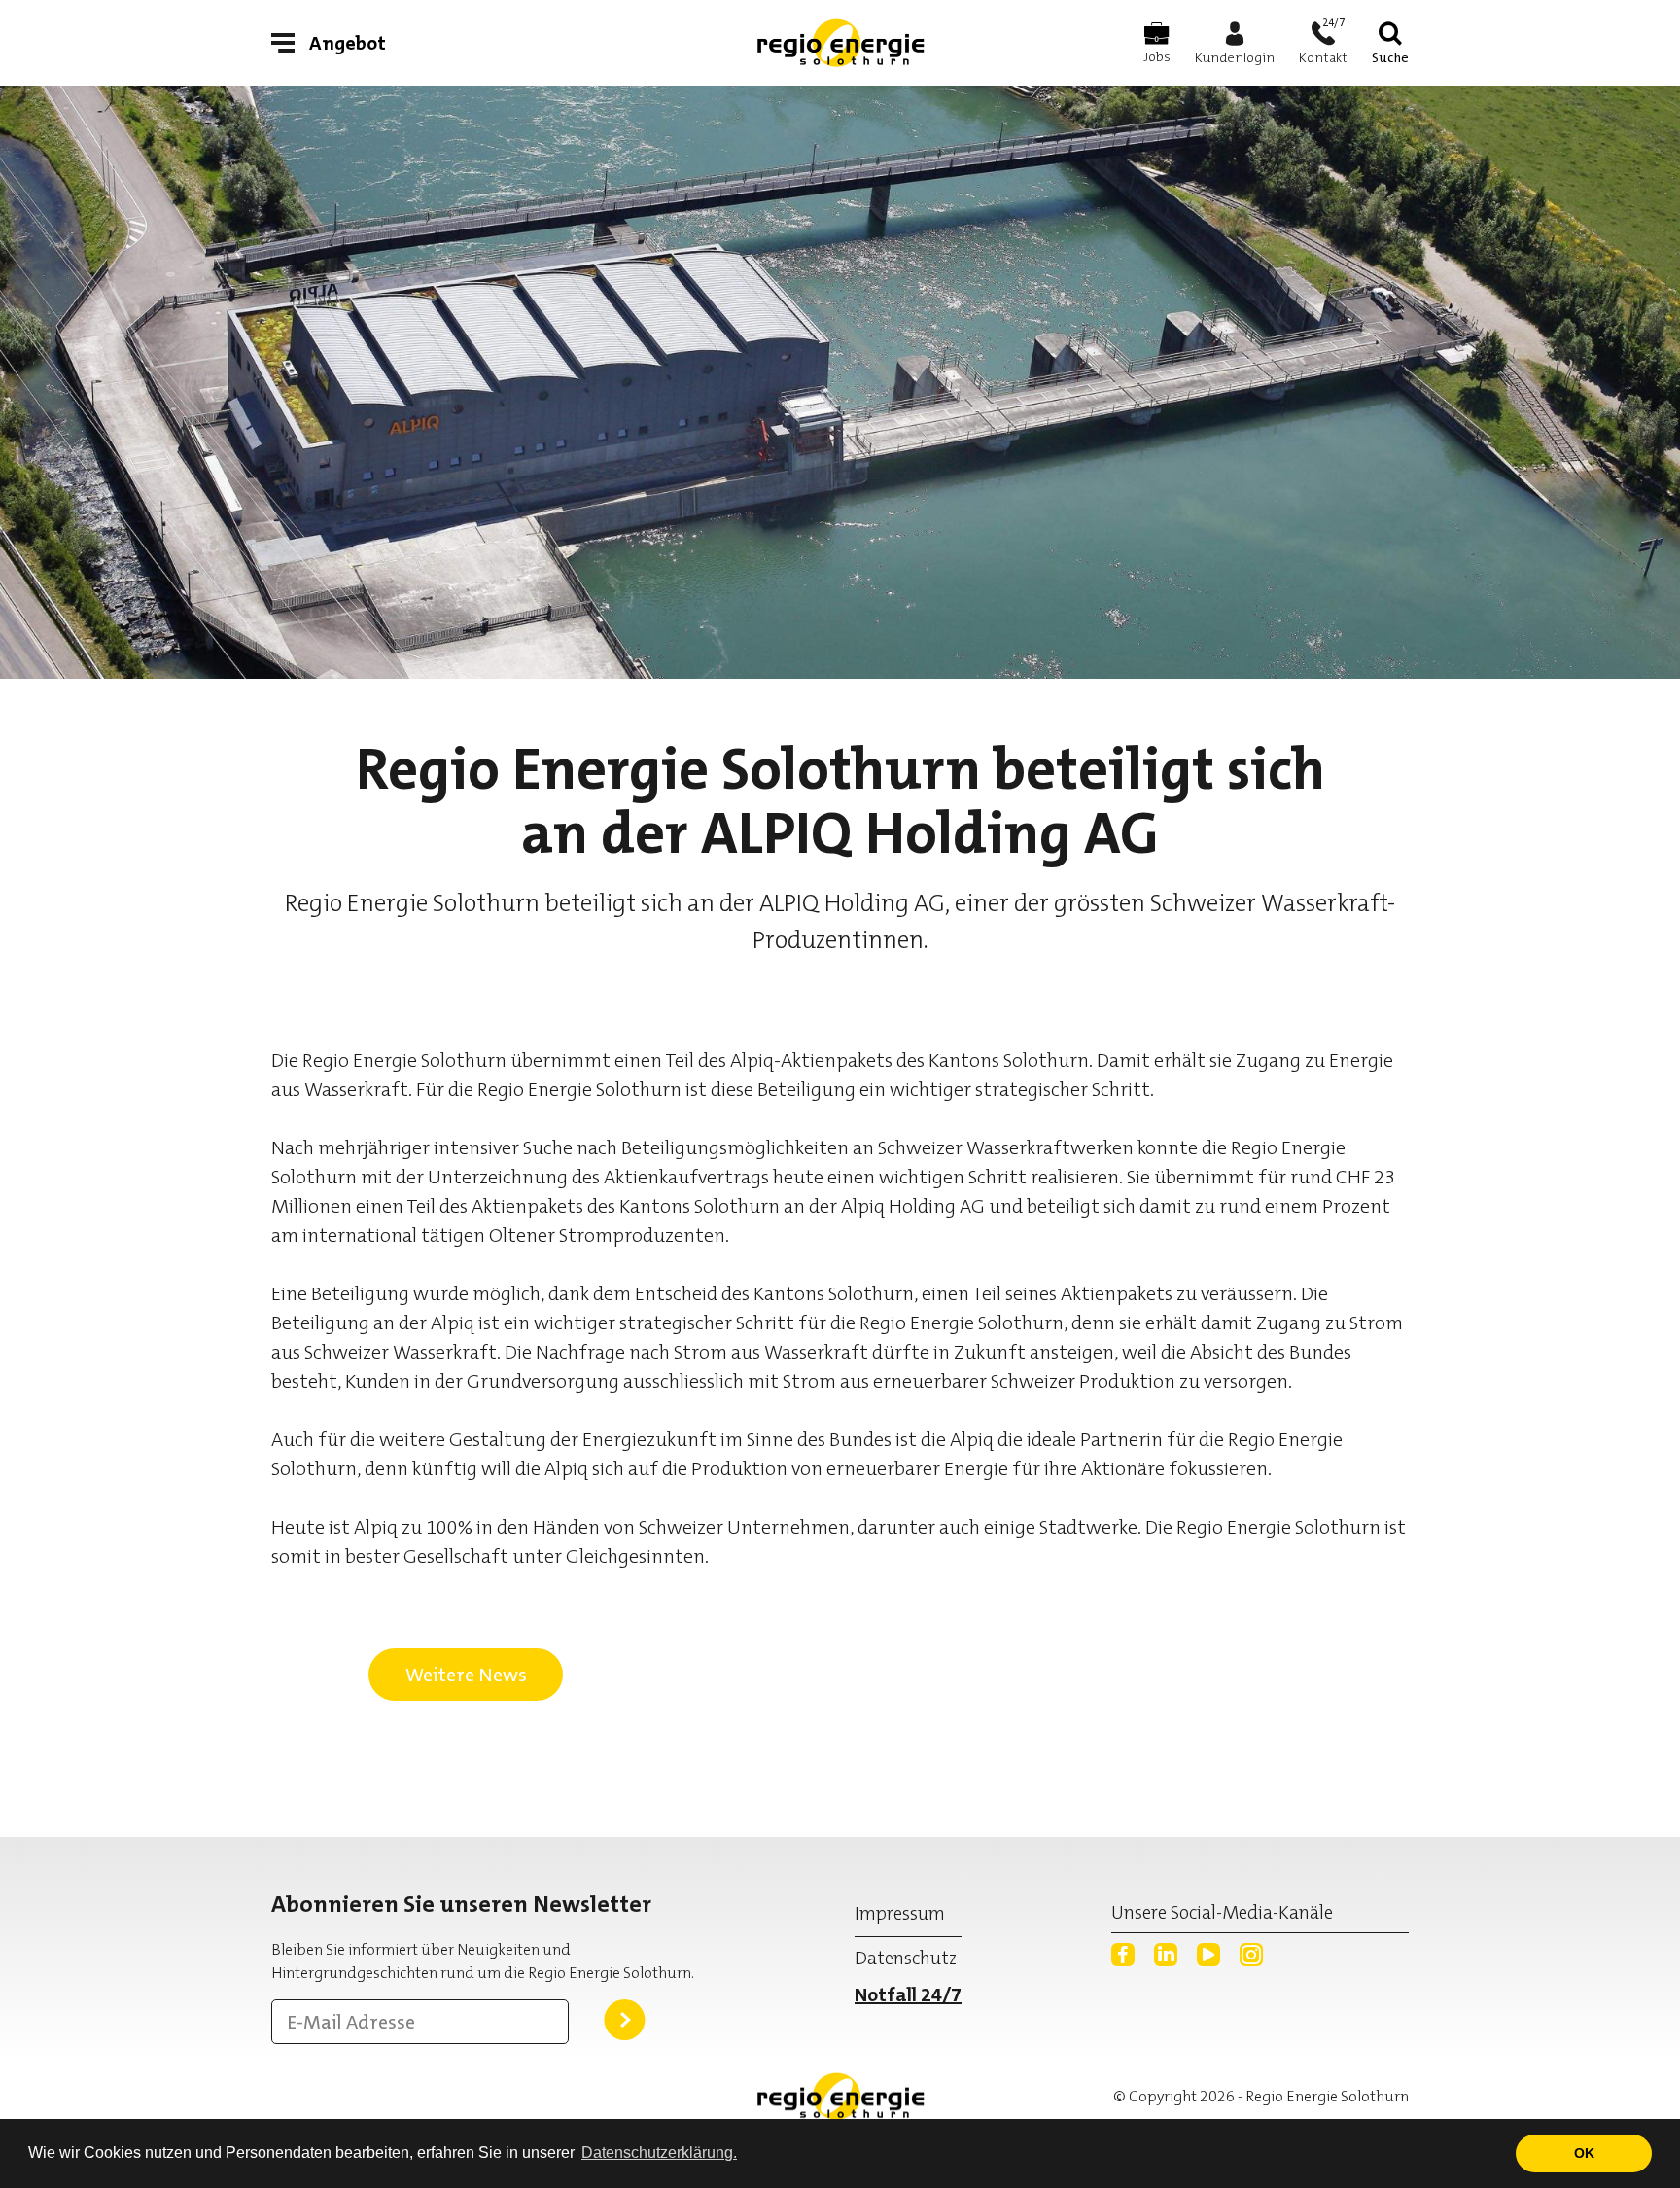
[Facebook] (1123, 1955)
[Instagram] (1251, 1955)
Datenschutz (906, 1958)
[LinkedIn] (1166, 1955)
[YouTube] (1208, 1955)
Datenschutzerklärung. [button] (659, 2153)
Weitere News (466, 1675)
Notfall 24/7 (908, 1994)
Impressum (900, 1913)
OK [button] (1584, 2153)
